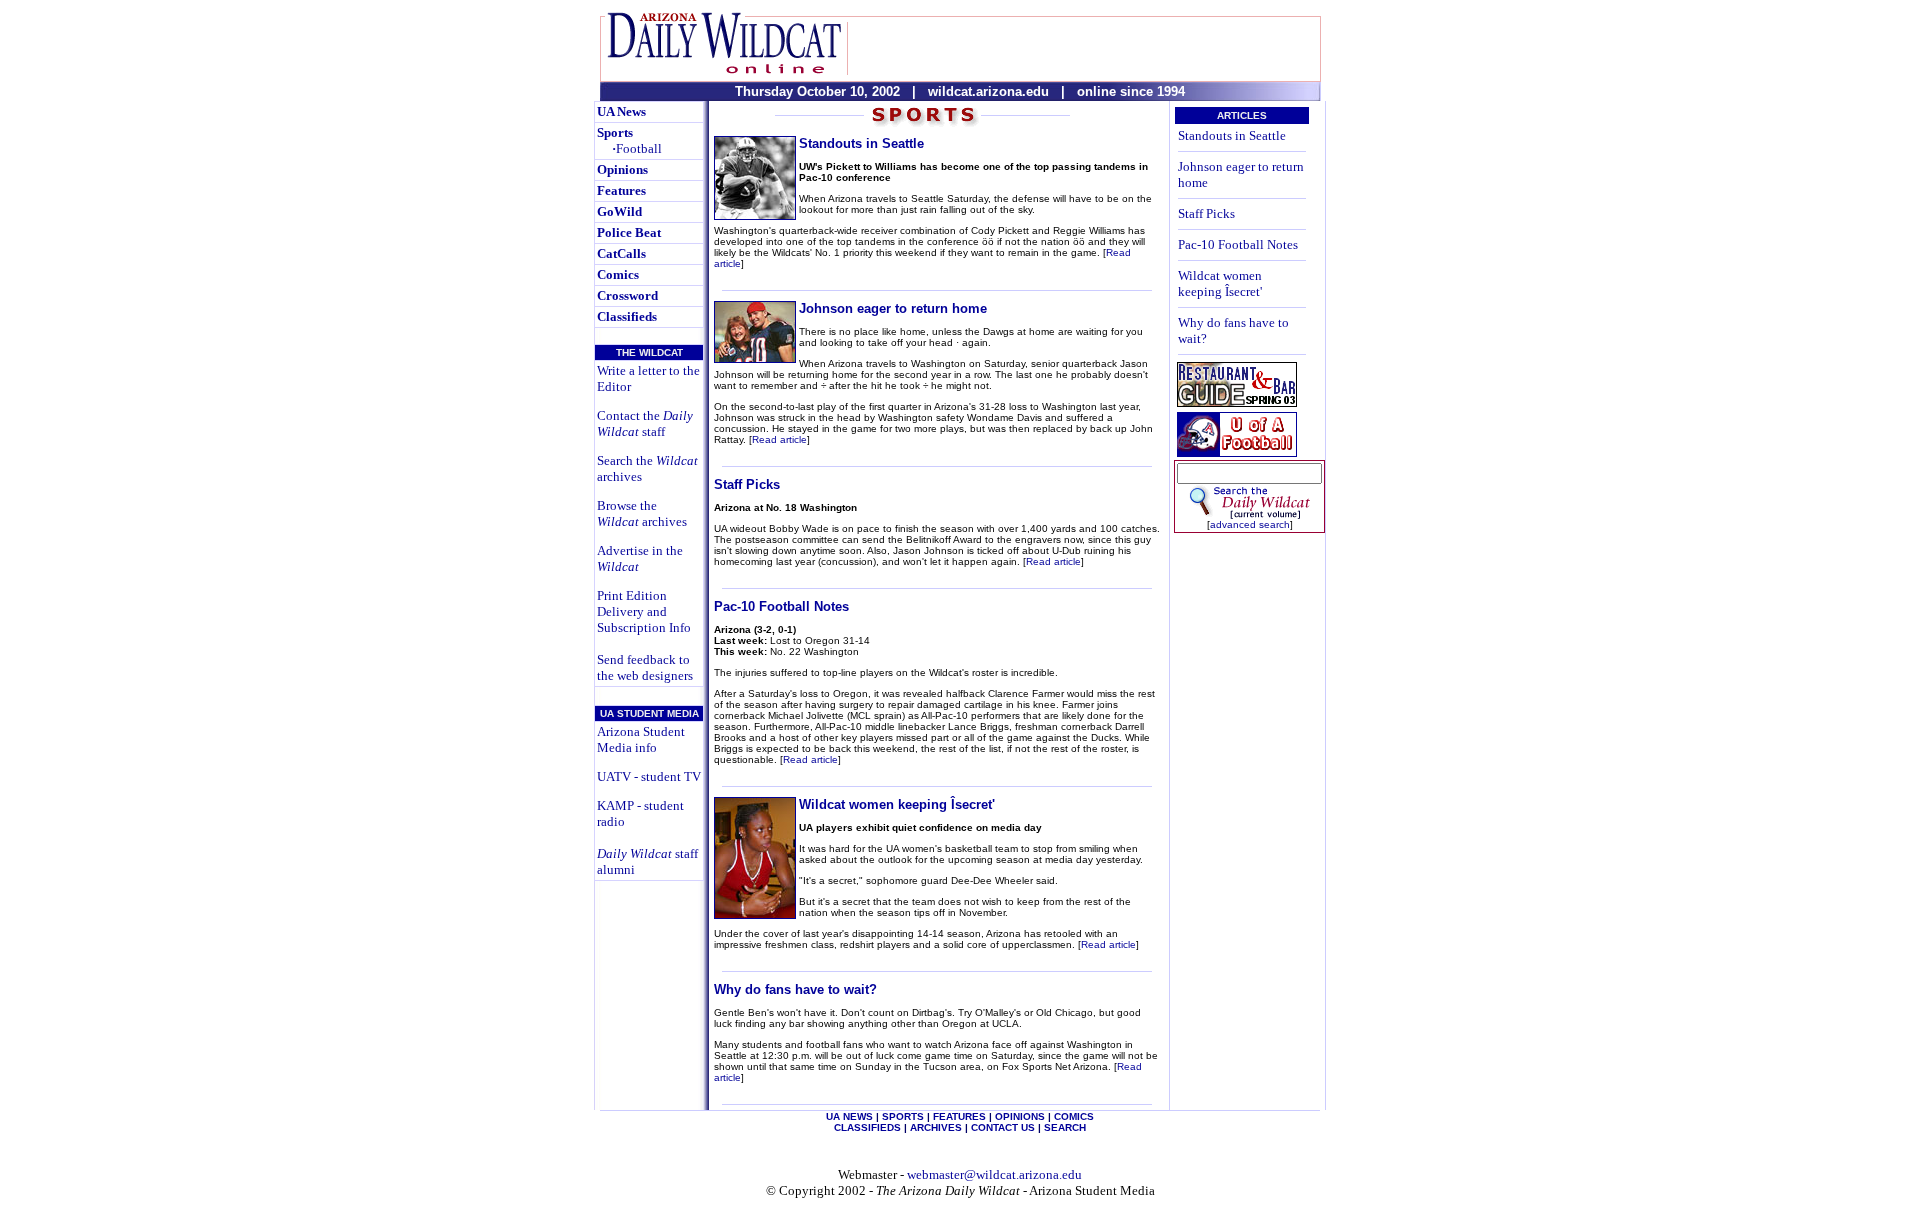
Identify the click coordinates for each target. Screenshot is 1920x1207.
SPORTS (903, 1116)
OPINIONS (1020, 1116)
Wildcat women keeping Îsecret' (897, 804)
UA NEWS (849, 1116)
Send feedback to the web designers (645, 667)
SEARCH (1065, 1127)
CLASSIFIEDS (867, 1127)
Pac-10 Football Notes (781, 606)
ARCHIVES (936, 1127)
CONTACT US (1003, 1127)
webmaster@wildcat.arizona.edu (994, 1174)
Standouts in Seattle (861, 143)
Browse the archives (642, 513)
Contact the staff (645, 423)
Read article (779, 439)
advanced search (1250, 524)
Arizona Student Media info (641, 739)
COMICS (1074, 1116)
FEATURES (959, 1116)
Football (637, 148)
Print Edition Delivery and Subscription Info (644, 611)
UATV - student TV (649, 776)
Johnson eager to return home (893, 308)
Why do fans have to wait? (795, 989)
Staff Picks (747, 484)
